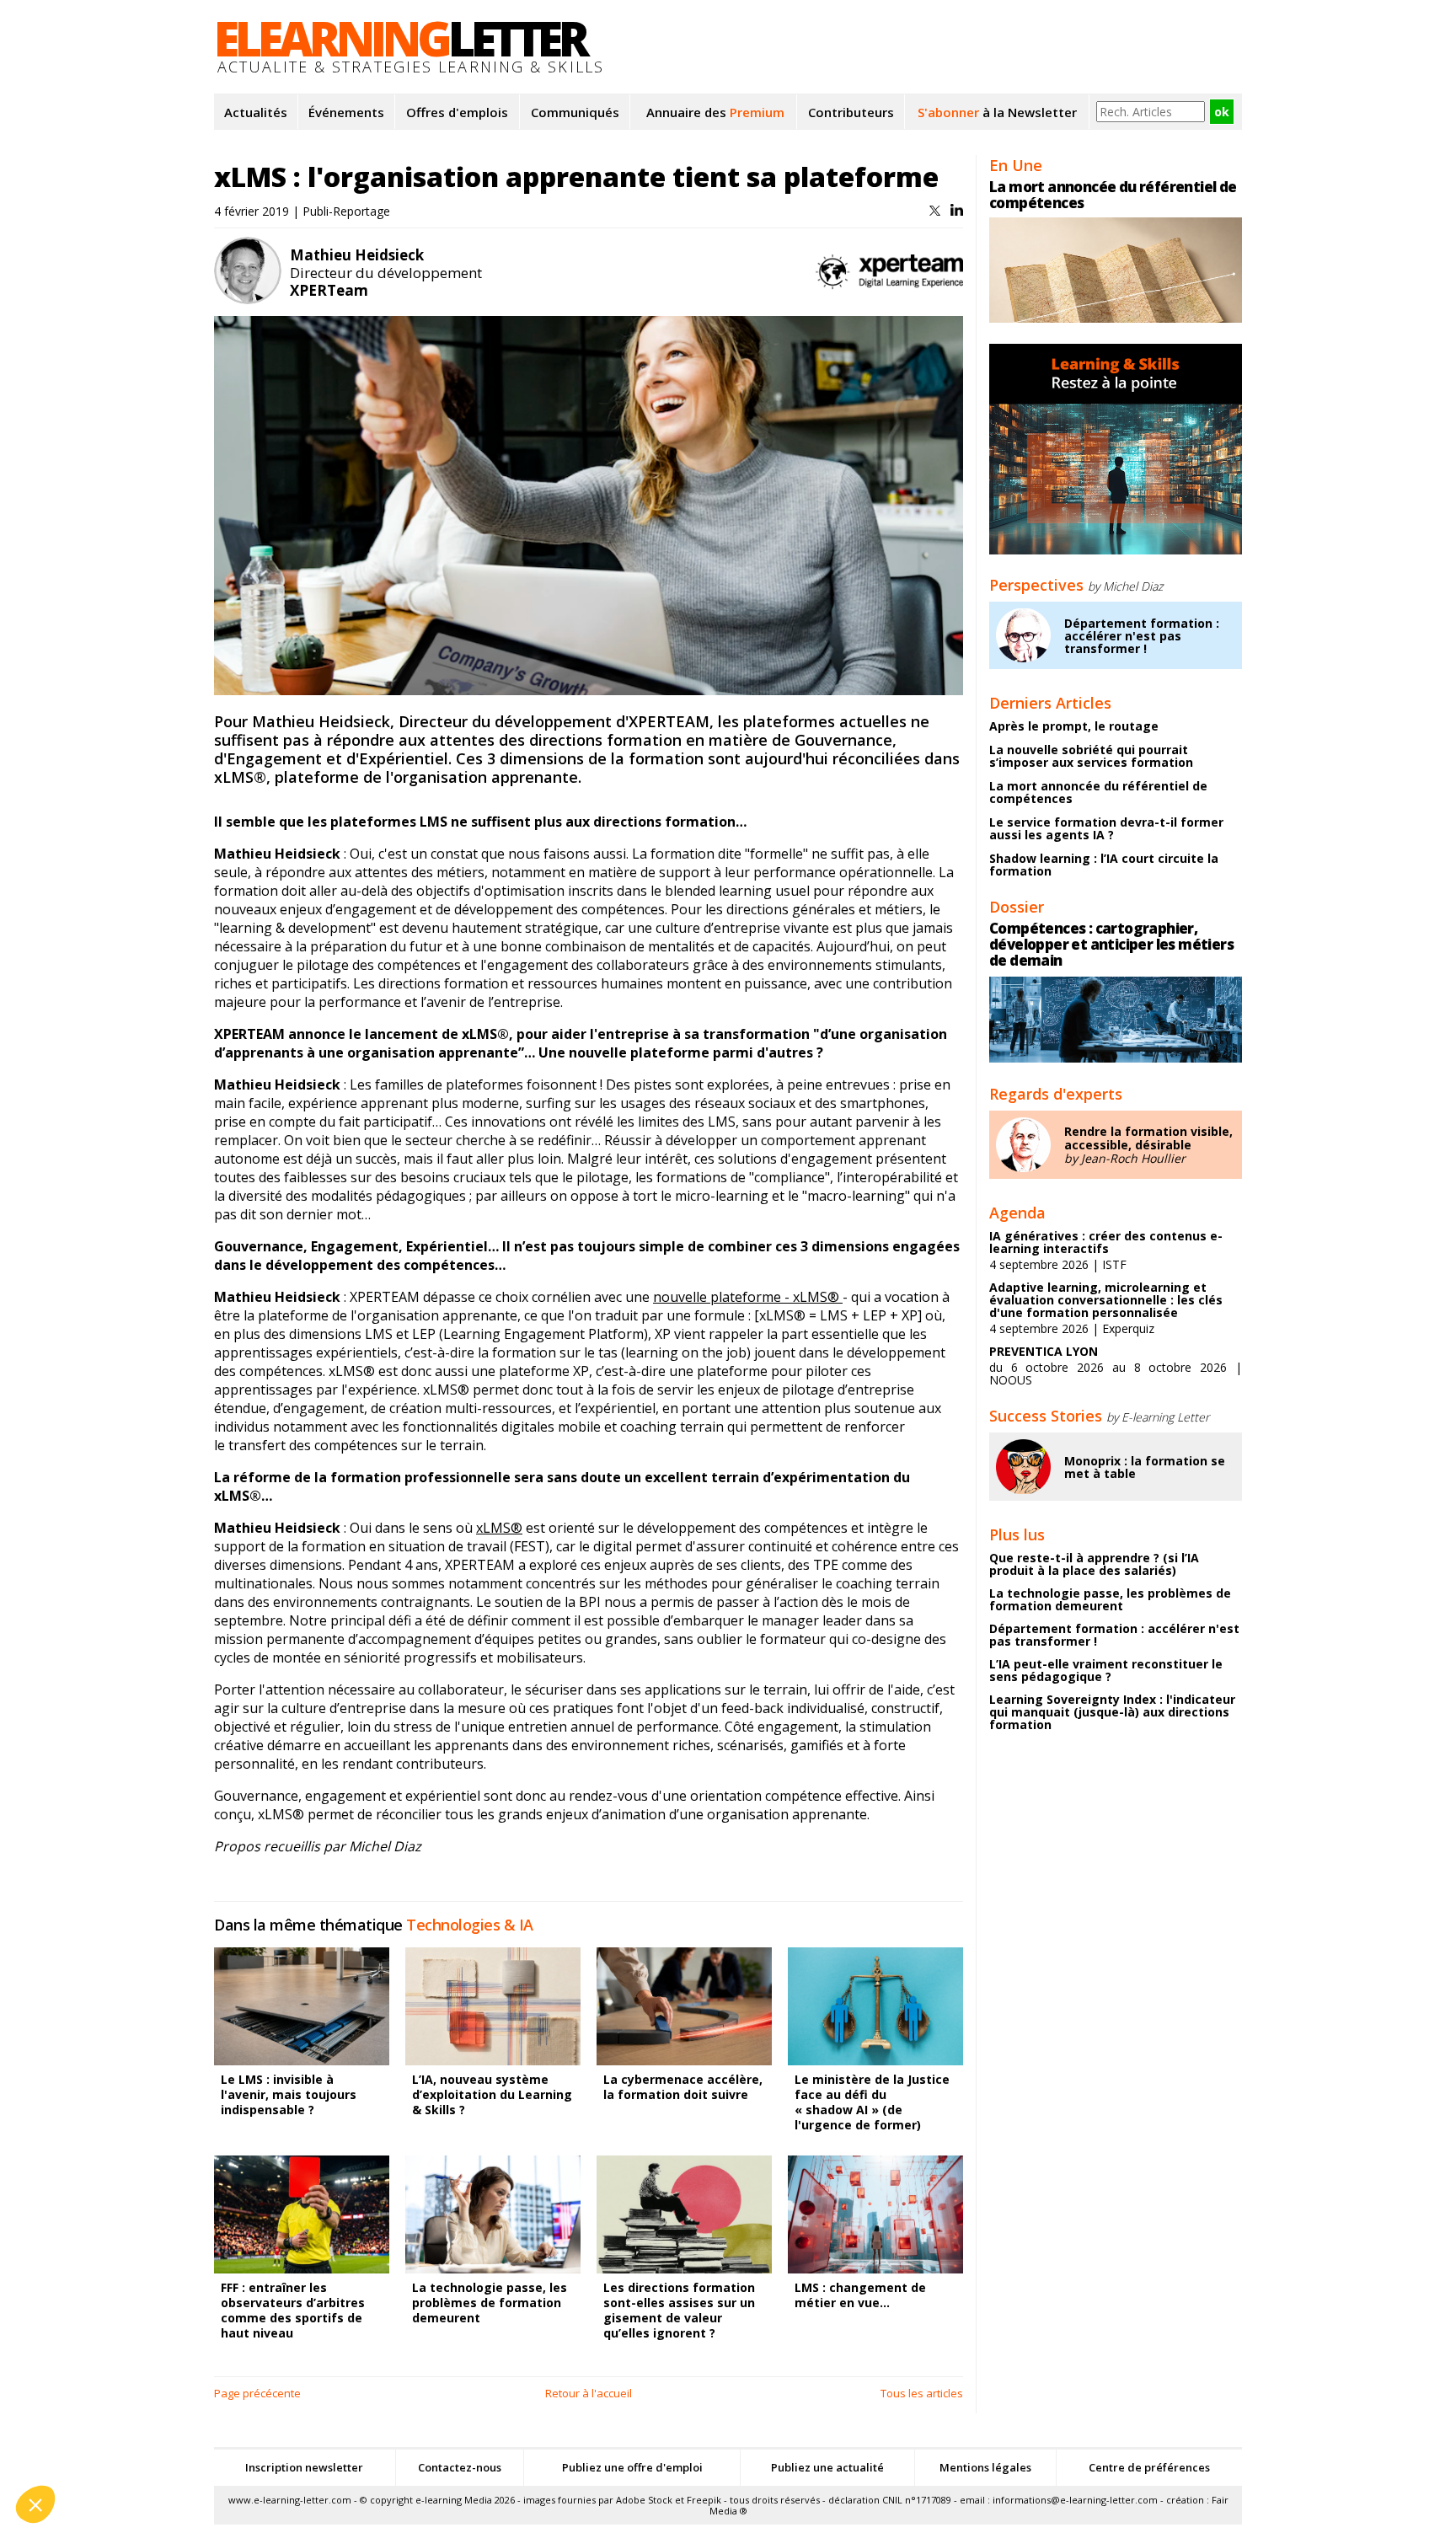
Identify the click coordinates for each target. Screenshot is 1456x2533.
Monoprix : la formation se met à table (1145, 1467)
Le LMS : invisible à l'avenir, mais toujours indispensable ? (289, 2094)
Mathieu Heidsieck (357, 255)
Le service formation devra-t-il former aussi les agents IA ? (1106, 828)
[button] (35, 2504)
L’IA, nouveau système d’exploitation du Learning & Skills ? (492, 2094)
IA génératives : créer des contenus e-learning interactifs (1106, 1242)
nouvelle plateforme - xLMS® (748, 1297)
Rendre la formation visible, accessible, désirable (1148, 1138)
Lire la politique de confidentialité (110, 2394)
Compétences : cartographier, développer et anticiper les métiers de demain (1111, 944)
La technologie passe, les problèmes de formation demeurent (490, 2303)
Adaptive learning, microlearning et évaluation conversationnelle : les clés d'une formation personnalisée (1106, 1300)
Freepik (704, 2500)
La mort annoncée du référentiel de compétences (1113, 195)
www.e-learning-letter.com (290, 2500)
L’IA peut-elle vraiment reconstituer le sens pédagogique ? (1106, 1670)
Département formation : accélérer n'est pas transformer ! (1142, 636)
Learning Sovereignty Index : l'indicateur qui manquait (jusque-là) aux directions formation (1112, 1712)
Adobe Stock (644, 2500)
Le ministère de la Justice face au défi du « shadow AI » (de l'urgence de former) (872, 2102)
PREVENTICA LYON (1044, 1351)
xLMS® (499, 1528)
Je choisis (194, 2448)
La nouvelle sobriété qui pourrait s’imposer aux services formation (1091, 756)
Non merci (75, 2448)
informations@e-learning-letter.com (1075, 2500)
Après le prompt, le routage (1074, 726)
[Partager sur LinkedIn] (957, 211)
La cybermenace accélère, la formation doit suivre (683, 2087)
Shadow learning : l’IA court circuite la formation (1104, 865)
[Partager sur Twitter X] (937, 211)
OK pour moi (312, 2448)
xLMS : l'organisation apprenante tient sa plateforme (576, 177)
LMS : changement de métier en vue (860, 2295)
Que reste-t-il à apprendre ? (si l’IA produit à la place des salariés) (1094, 1564)
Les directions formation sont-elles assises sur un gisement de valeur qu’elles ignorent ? (679, 2310)
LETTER (400, 38)
